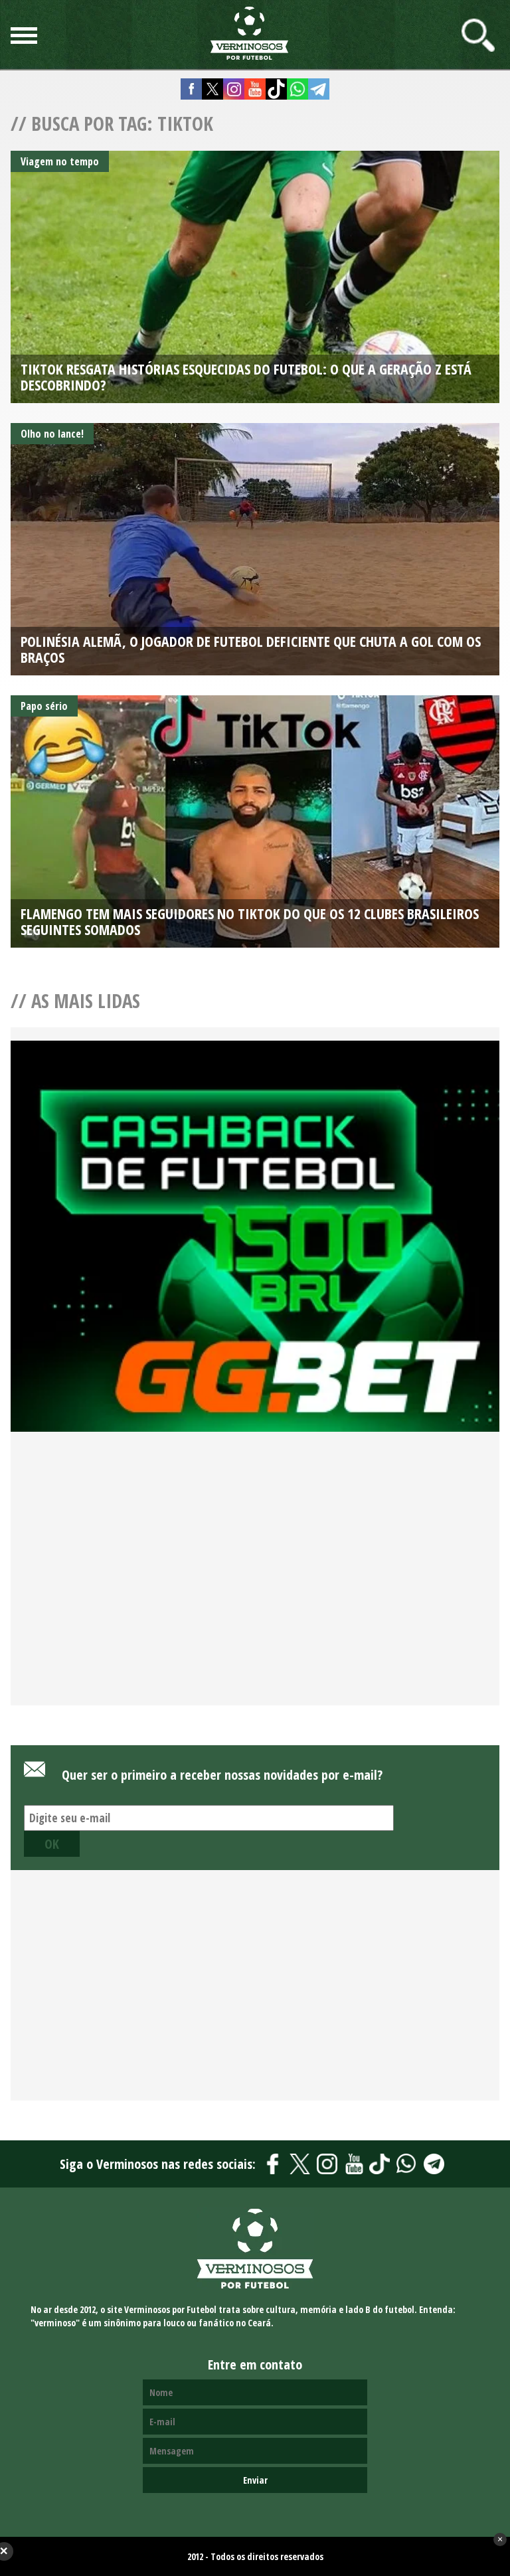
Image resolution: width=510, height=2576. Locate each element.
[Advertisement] (255, 1585)
